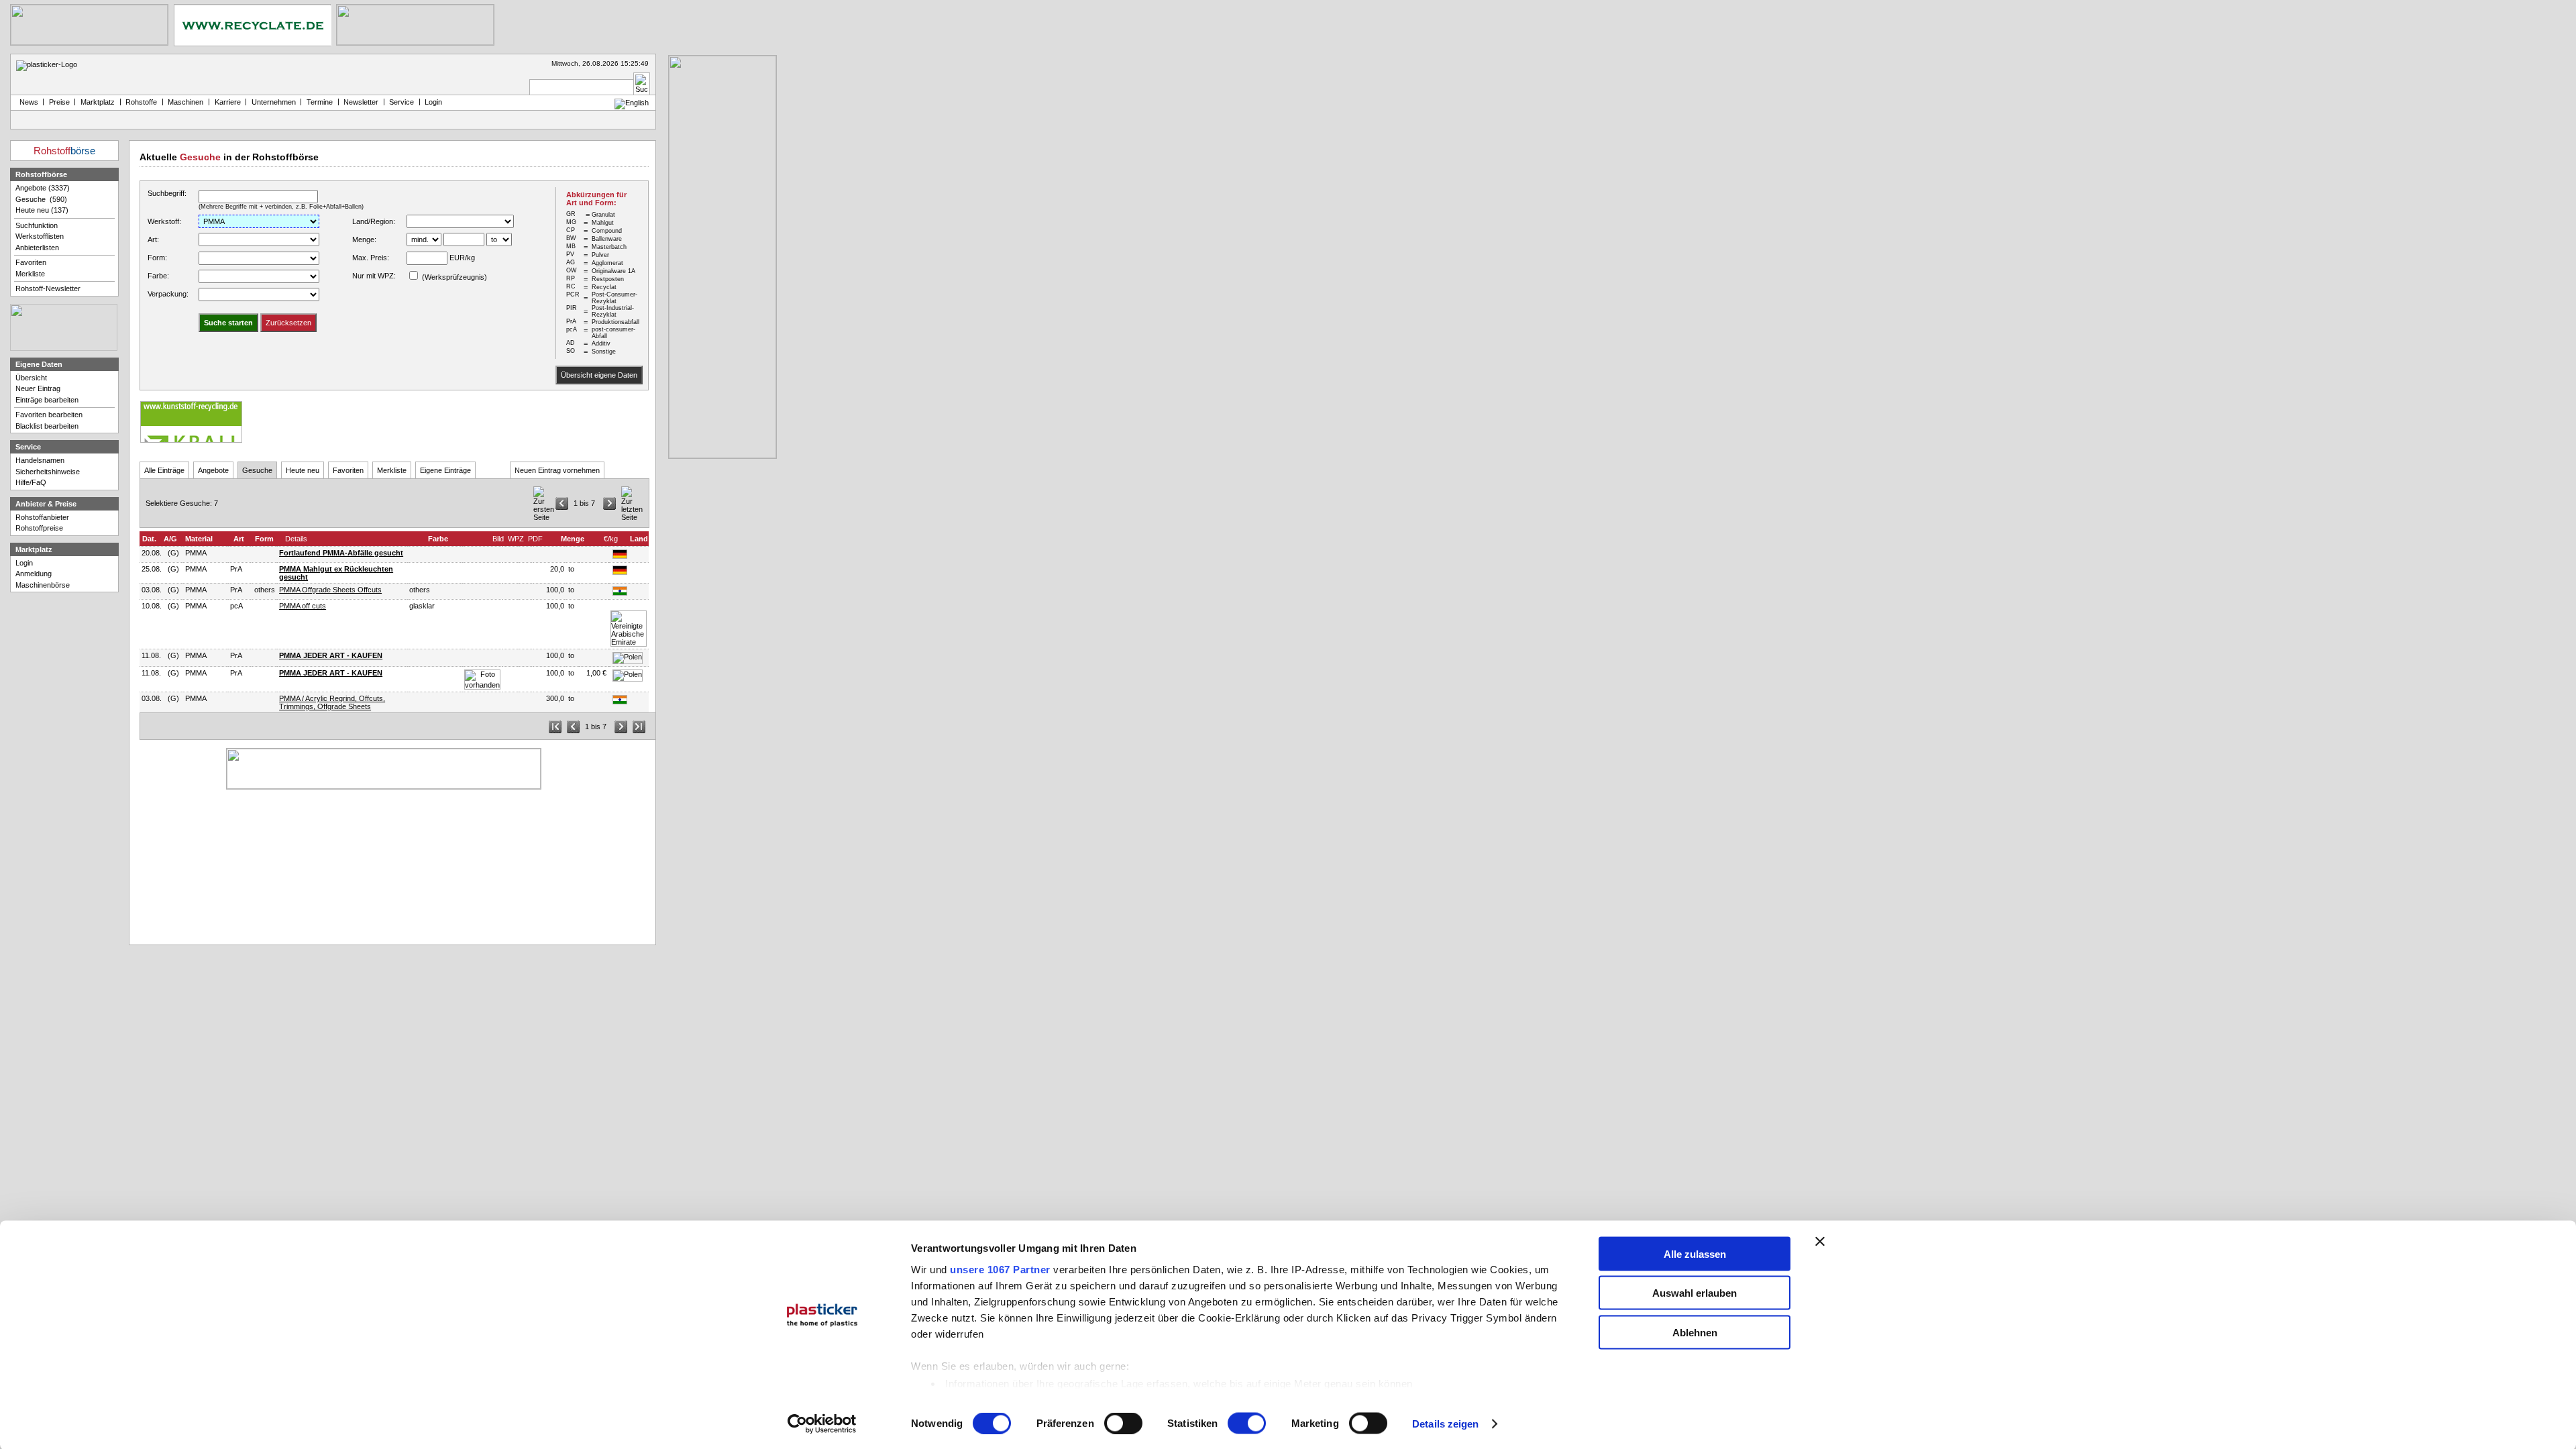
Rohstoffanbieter (42, 517)
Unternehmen (274, 102)
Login (24, 563)
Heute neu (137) (42, 210)
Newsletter (361, 102)
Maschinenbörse (43, 585)
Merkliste (392, 470)
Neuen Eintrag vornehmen (557, 470)
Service (401, 102)
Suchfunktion (37, 225)
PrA (236, 569)
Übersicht (31, 378)
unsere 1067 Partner (1000, 1269)
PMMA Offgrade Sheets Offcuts (330, 590)
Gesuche (257, 470)
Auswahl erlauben (1695, 1293)
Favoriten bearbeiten (49, 415)
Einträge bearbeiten (47, 400)
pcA (236, 606)
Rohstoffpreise (39, 528)
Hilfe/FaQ (31, 482)
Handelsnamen (40, 460)
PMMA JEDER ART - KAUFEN (331, 655)
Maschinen (185, 102)
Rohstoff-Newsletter (48, 288)
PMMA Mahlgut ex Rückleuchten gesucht (336, 573)
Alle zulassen (1695, 1253)
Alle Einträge (164, 470)
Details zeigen (1445, 1424)
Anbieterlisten (37, 248)
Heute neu (303, 470)
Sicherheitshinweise (48, 472)
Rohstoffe (141, 102)
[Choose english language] (632, 103)
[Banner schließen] (1820, 1241)
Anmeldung (34, 574)
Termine (320, 102)
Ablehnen (1695, 1332)
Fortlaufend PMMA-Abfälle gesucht (341, 553)
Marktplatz (98, 102)
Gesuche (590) (41, 199)
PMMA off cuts (303, 606)
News (27, 102)
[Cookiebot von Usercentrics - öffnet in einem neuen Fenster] (822, 1424)
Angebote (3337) (43, 188)
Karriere (228, 102)
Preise (59, 102)
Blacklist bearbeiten (47, 426)
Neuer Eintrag (38, 388)
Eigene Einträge (445, 470)
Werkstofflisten (40, 236)
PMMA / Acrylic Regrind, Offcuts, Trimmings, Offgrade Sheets (332, 702)
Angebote (213, 470)
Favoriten (348, 470)
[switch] (1123, 1424)
